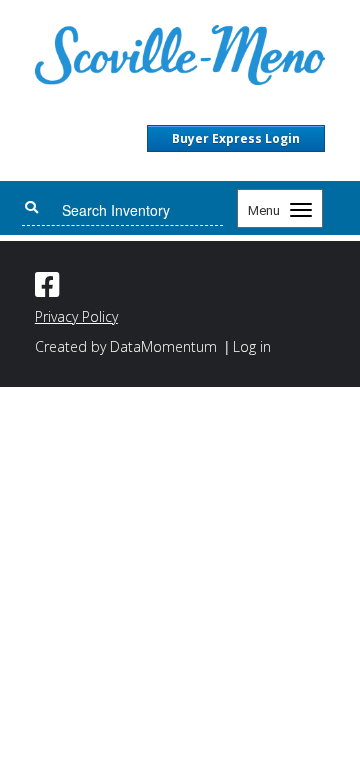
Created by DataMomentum (128, 346)
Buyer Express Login (236, 138)
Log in (252, 346)
